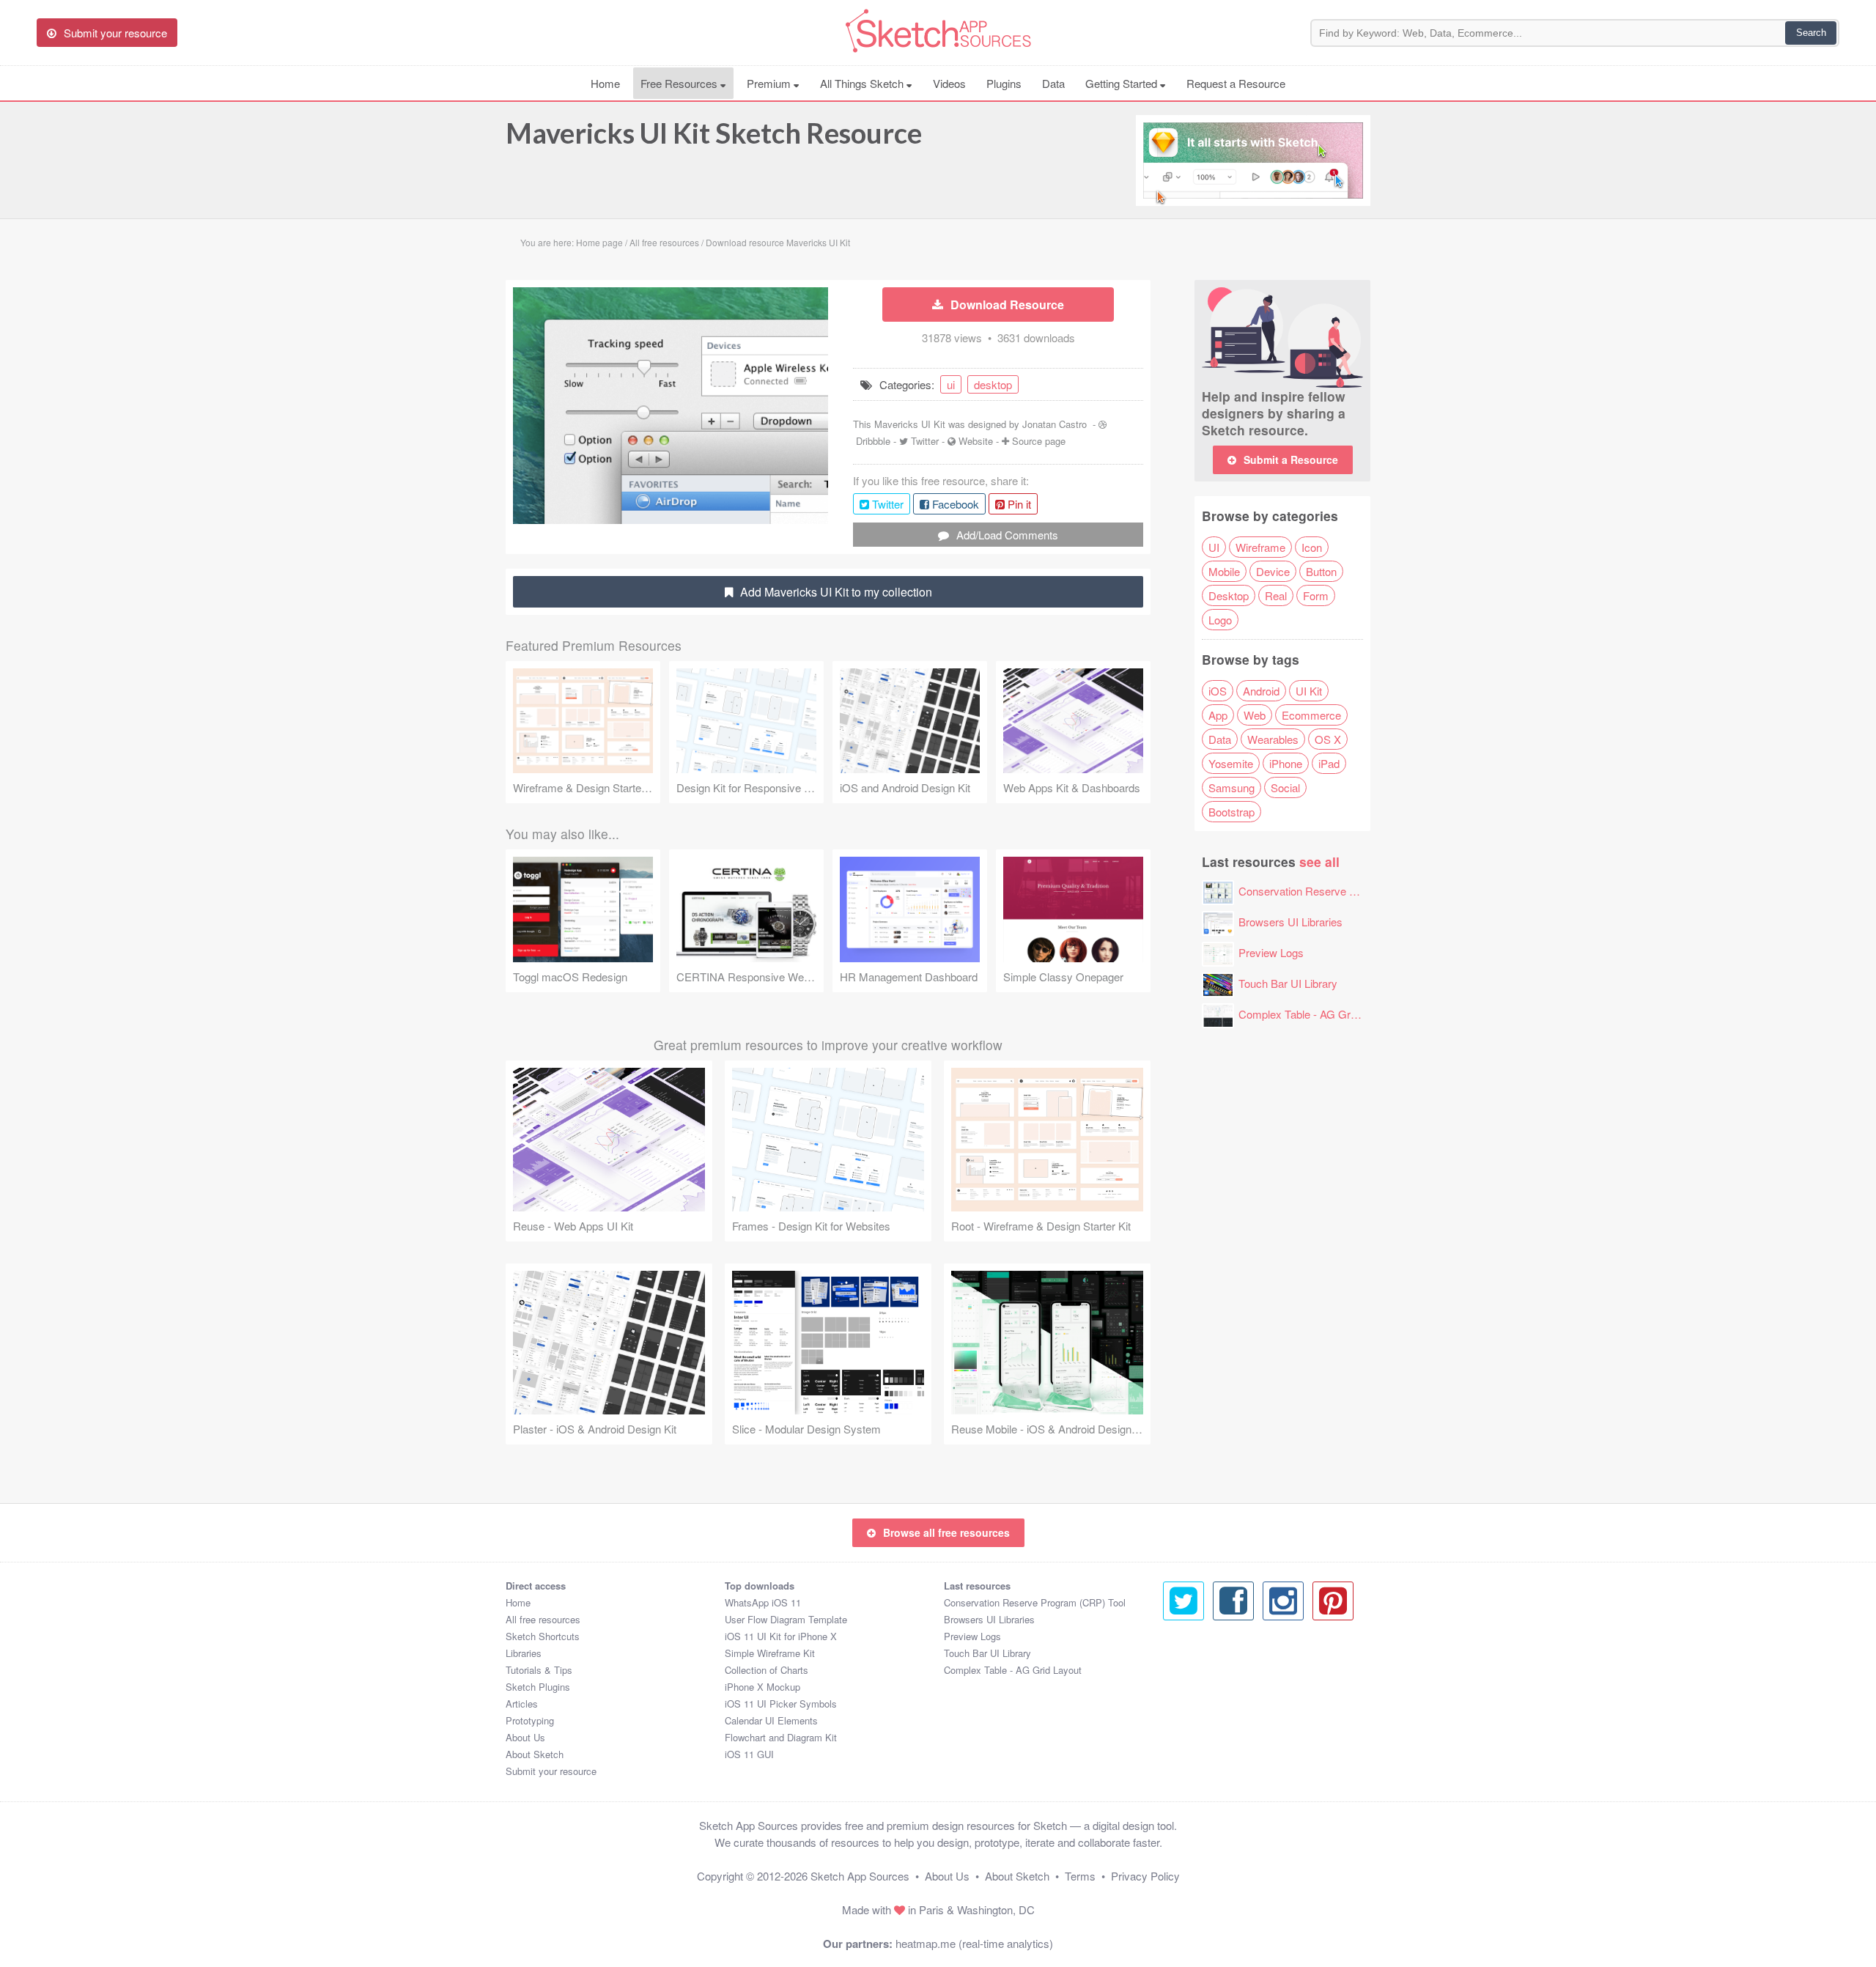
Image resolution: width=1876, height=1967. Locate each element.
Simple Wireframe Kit (770, 1653)
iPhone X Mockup (762, 1687)
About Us (525, 1737)
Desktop (1229, 595)
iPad (1329, 763)
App (1218, 715)
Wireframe (1260, 547)
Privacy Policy (1145, 1876)
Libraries (524, 1653)
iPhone (1286, 763)
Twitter (925, 441)
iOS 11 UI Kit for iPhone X (781, 1636)
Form (1316, 595)
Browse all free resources (946, 1532)
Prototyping (530, 1720)
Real (1276, 595)
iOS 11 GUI (749, 1754)
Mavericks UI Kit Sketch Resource (714, 133)
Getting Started (1123, 83)
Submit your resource (551, 1771)
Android (1261, 691)
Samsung (1231, 787)
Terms (1080, 1876)
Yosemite (1231, 763)
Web (1255, 715)
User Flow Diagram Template (786, 1619)
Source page (1039, 441)
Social (1285, 787)
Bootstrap (1231, 812)
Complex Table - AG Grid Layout (1316, 1014)
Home (605, 83)
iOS (1218, 691)
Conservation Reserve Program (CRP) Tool (1343, 891)
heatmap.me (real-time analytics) (974, 1943)
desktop (993, 384)
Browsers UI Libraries (1290, 922)
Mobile (1224, 571)
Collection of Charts (767, 1670)
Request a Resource (1236, 83)
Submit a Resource (1291, 460)
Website (976, 441)
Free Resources (680, 83)
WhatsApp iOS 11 (763, 1602)
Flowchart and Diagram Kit (781, 1737)
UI (1214, 547)
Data (1053, 83)
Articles (522, 1704)
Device (1273, 571)
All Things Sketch (863, 83)
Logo (1220, 620)
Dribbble (873, 441)
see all (1319, 861)
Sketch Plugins (538, 1687)
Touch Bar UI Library (1288, 983)
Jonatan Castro (1055, 424)
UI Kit (1309, 691)
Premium (770, 83)
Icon (1312, 547)
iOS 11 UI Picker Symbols (781, 1704)
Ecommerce (1311, 715)
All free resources (543, 1619)
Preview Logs (1271, 952)
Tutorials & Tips (539, 1670)
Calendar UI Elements (771, 1720)
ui (951, 384)
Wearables (1273, 739)
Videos (949, 83)
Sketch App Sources (860, 1876)
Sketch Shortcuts (543, 1636)
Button (1321, 571)
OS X (1328, 739)
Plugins (1004, 83)
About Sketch (535, 1754)
